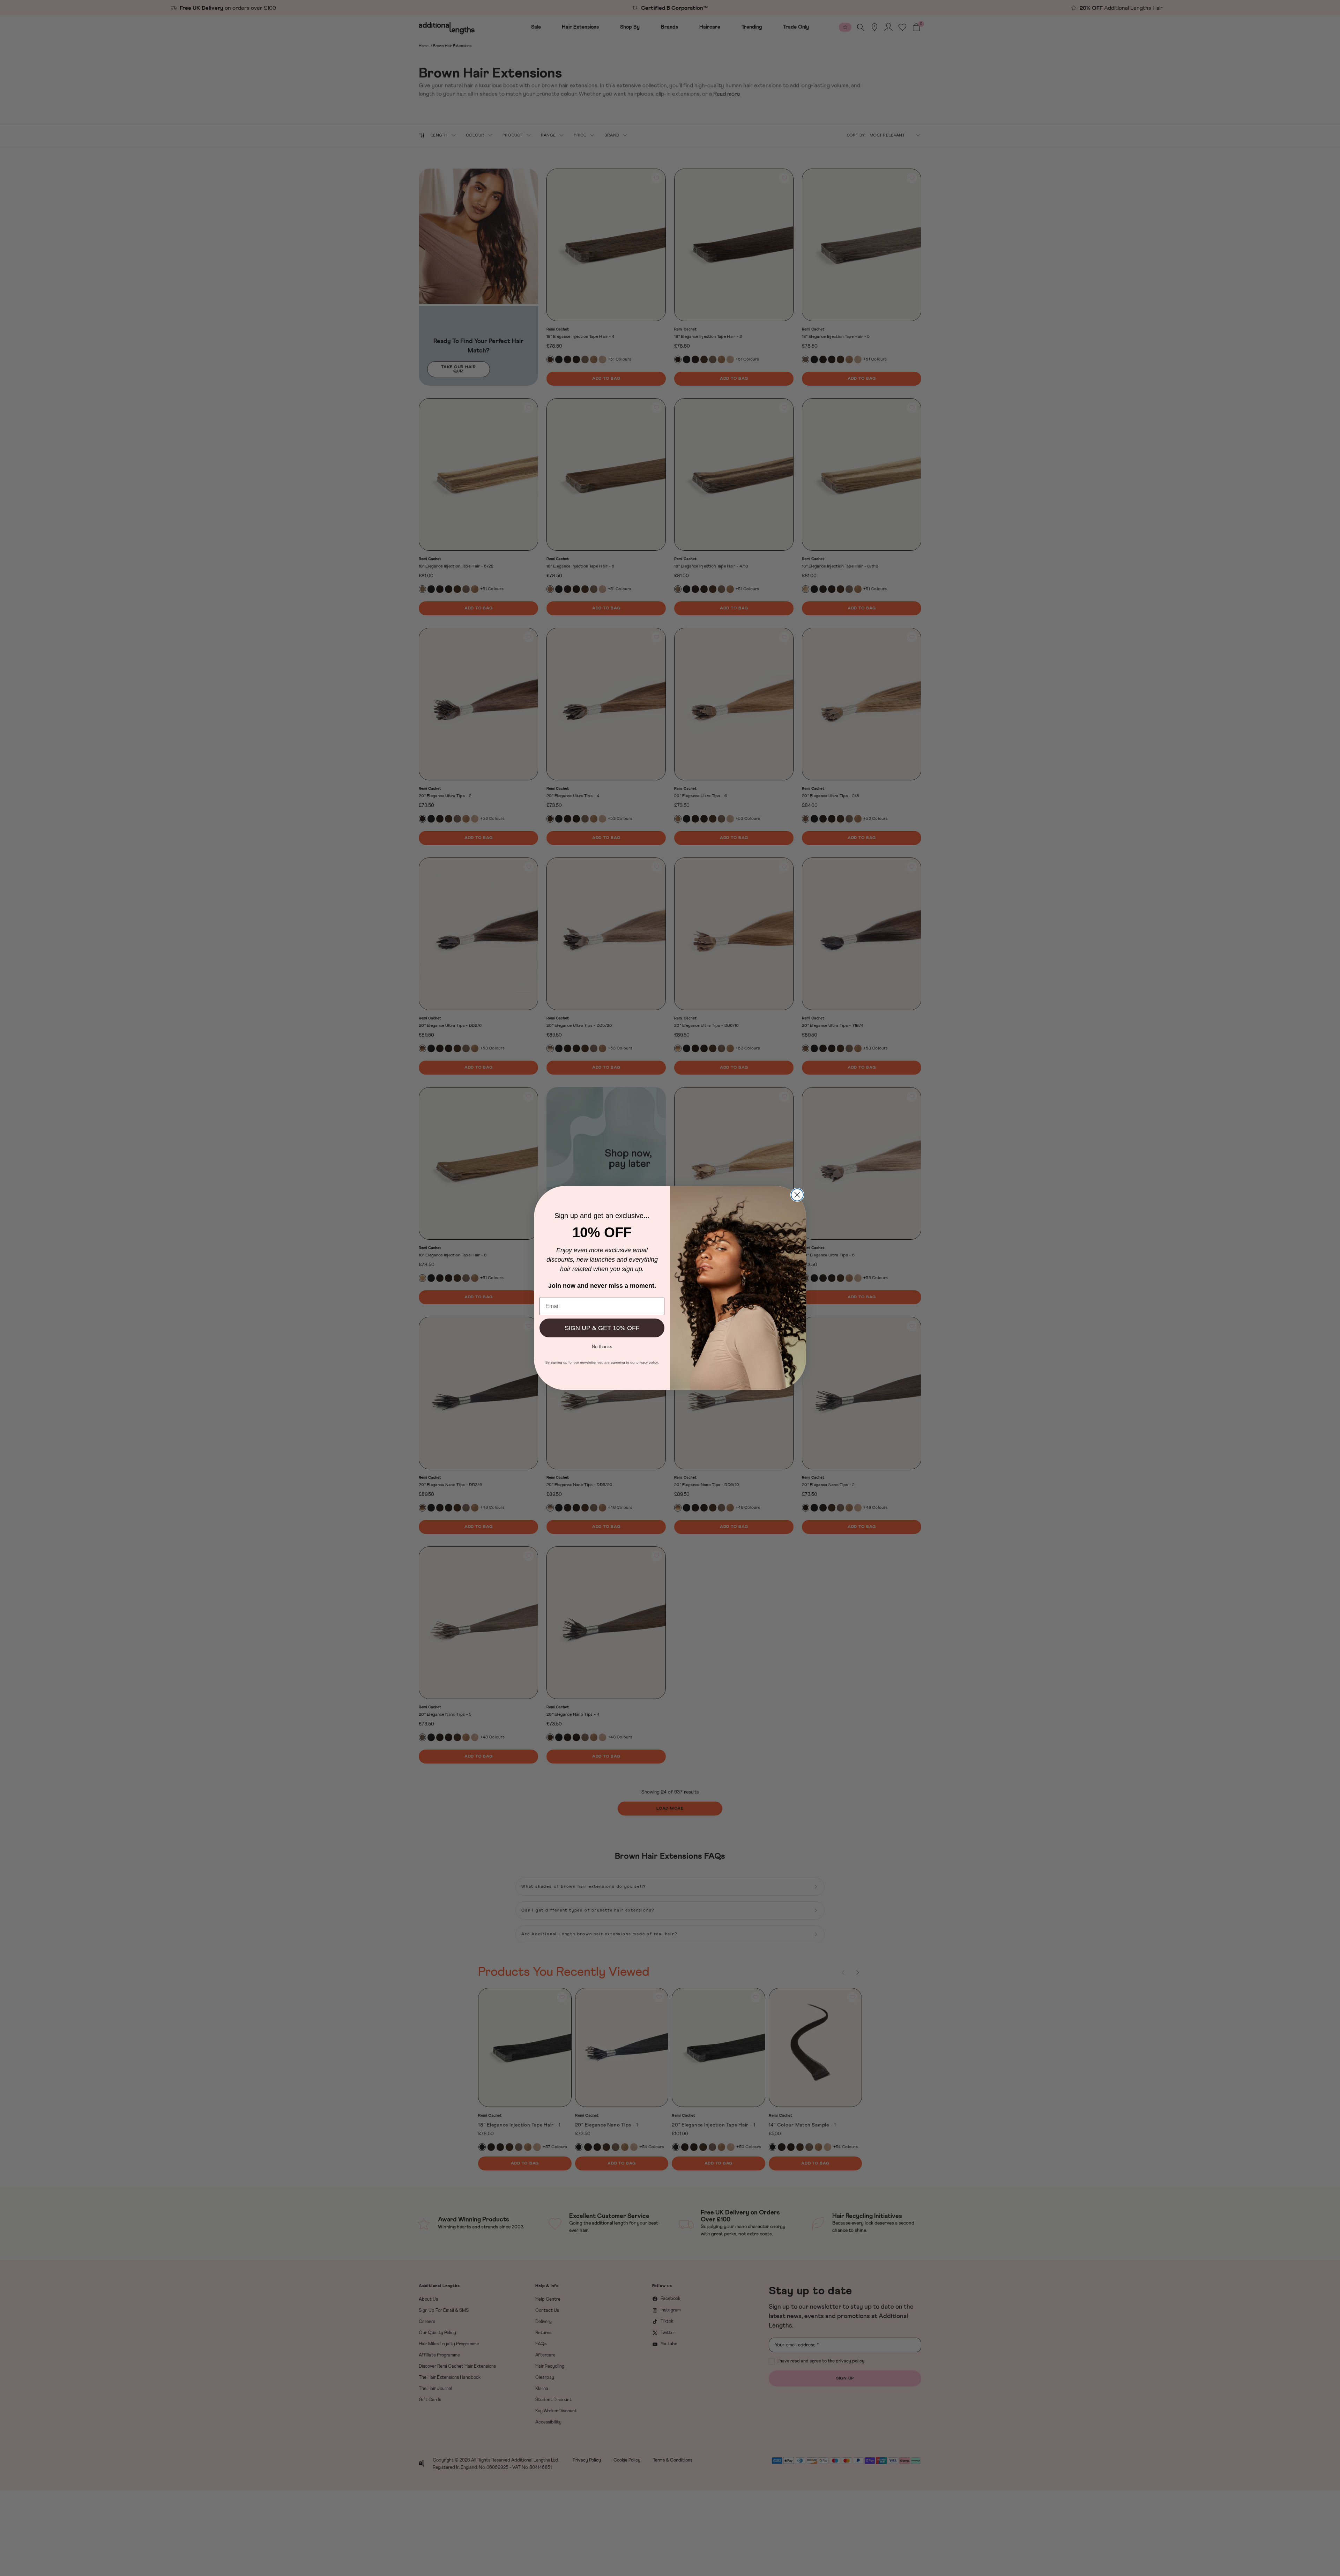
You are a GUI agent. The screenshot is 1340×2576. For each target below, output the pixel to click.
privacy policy (647, 1362)
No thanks (602, 1346)
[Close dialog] (797, 1195)
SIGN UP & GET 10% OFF (602, 1328)
